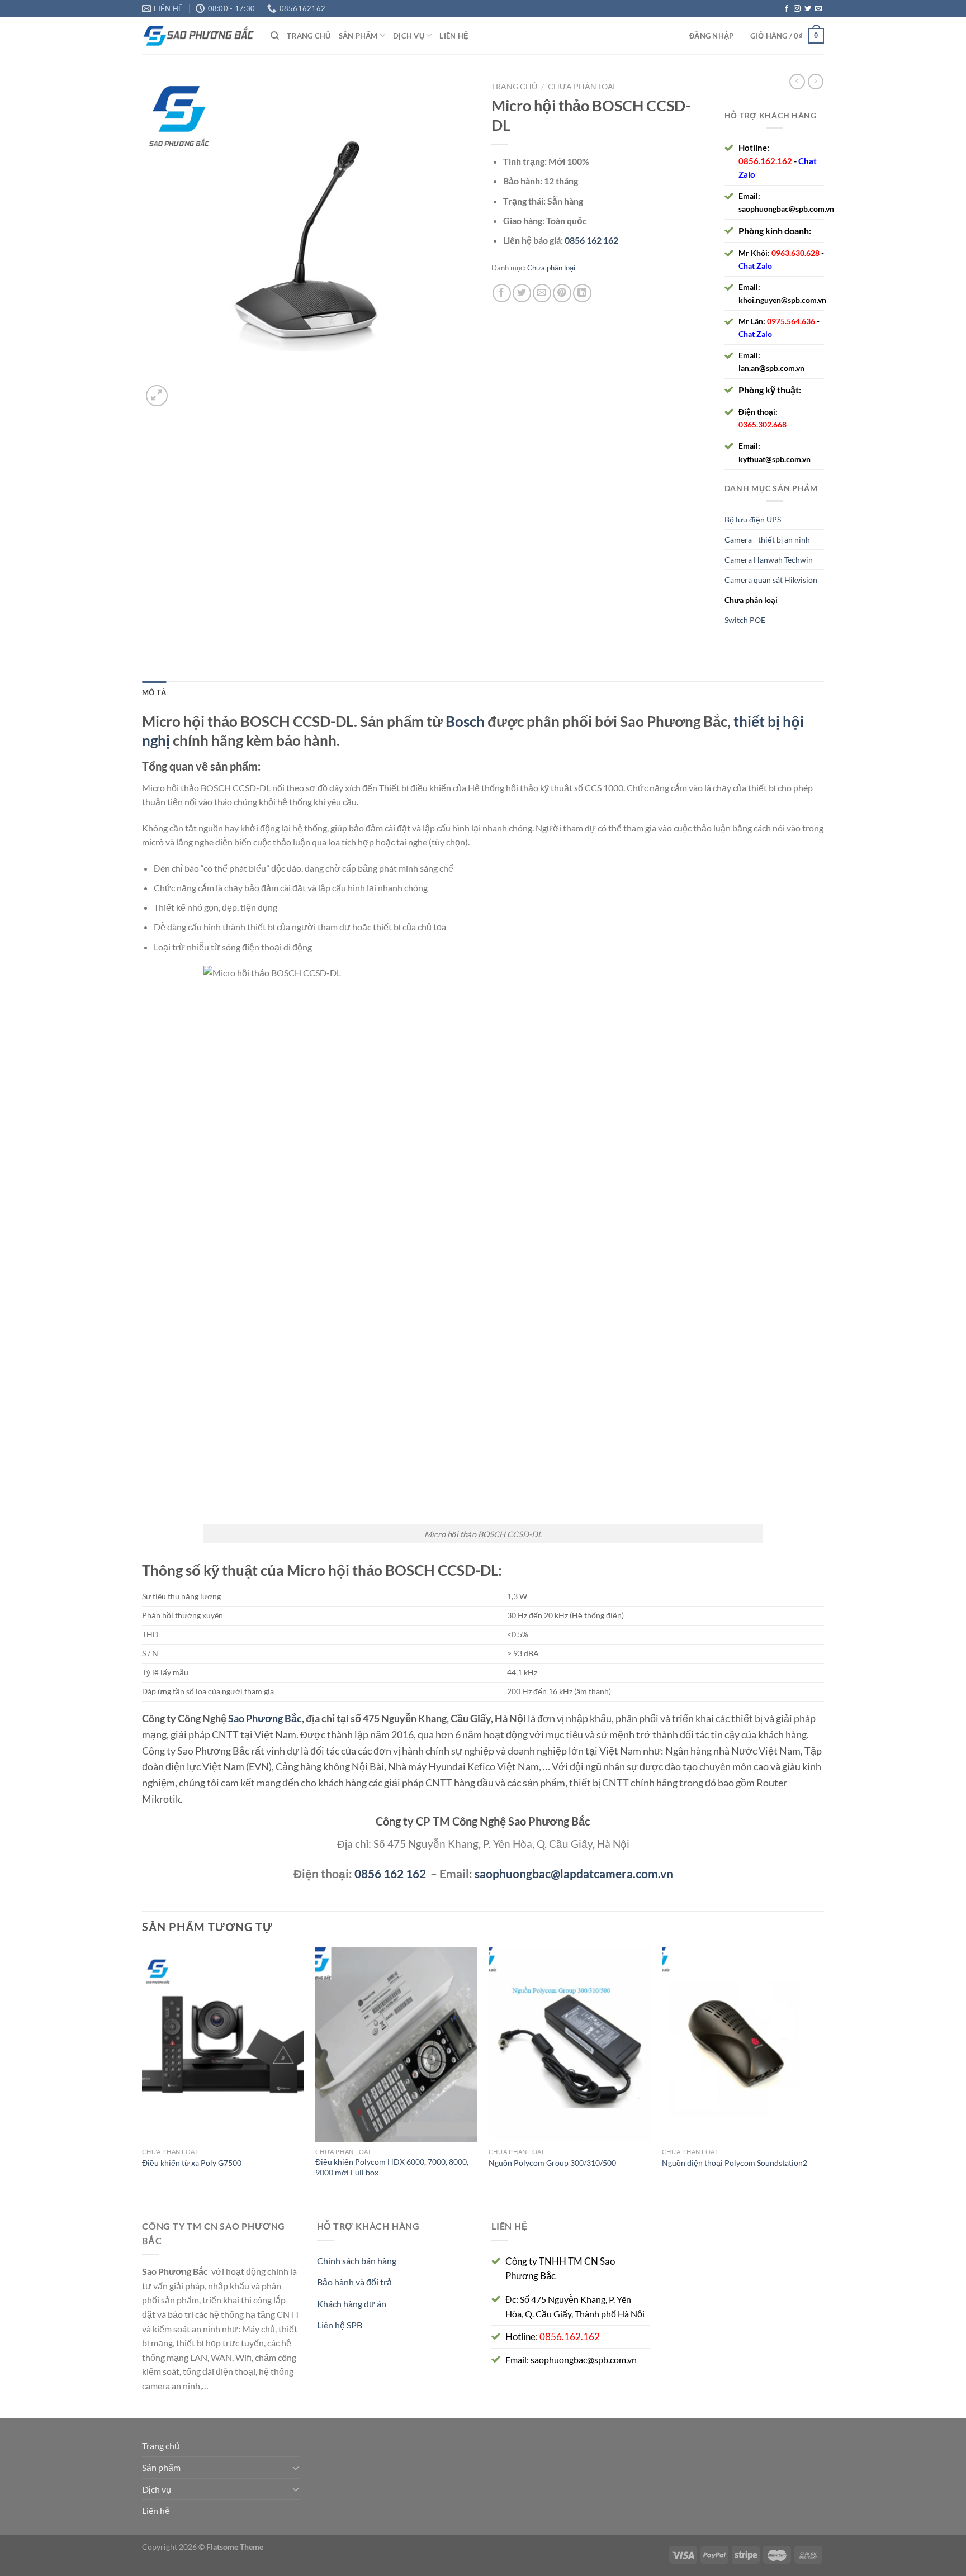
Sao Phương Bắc (265, 1718)
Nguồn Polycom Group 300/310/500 (552, 2163)
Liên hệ (454, 36)
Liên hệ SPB (340, 2325)
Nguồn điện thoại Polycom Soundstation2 (735, 2163)
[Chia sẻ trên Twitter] (522, 293)
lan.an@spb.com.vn (771, 368)
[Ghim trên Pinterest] (562, 293)
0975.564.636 (791, 321)
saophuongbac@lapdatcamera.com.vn (574, 1873)
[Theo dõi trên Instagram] (797, 9)
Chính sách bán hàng (357, 2261)
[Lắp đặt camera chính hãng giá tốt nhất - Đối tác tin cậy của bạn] (198, 36)
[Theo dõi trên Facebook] (787, 9)
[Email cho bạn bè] (542, 293)
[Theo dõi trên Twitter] (808, 9)
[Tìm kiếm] (275, 36)
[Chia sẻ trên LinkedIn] (582, 293)
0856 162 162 (390, 1873)
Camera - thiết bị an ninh (767, 540)
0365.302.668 (763, 424)
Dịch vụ (409, 36)
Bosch (465, 721)
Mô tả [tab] (154, 692)
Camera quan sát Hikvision (771, 580)
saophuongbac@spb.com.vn (786, 209)
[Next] (823, 2073)
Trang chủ (309, 36)
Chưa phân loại (581, 87)
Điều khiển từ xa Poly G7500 (192, 2163)
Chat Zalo (755, 266)
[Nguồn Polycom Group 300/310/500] (570, 2045)
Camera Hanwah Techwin (769, 560)
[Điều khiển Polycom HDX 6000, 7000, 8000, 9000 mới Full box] (396, 2045)
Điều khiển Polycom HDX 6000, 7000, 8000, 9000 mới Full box (392, 2167)
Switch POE (745, 620)
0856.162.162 (765, 161)
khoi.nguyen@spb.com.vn (782, 300)
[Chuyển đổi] (296, 2468)
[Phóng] (157, 396)
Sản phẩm (358, 36)
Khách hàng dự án (352, 2304)
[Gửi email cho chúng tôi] (818, 9)
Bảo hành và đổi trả (354, 2282)
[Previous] (143, 2073)
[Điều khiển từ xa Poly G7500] (223, 2045)
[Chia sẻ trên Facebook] (502, 293)
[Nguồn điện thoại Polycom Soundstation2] (743, 2045)
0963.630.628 (795, 253)
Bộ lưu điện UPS (753, 519)
